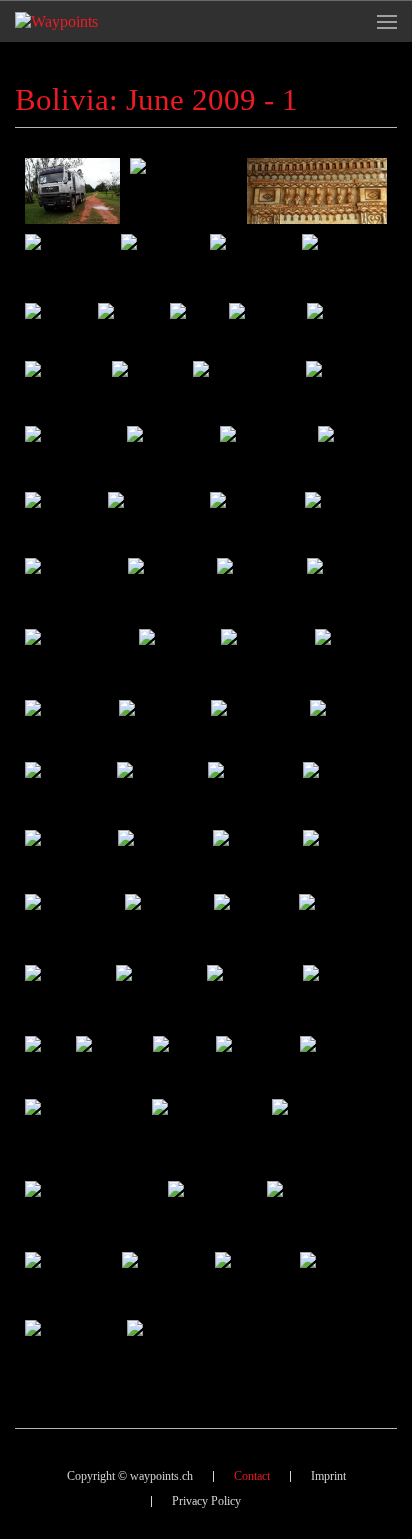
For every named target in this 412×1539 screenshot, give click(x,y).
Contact (252, 1476)
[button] (387, 21)
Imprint (328, 1476)
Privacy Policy (206, 1501)
